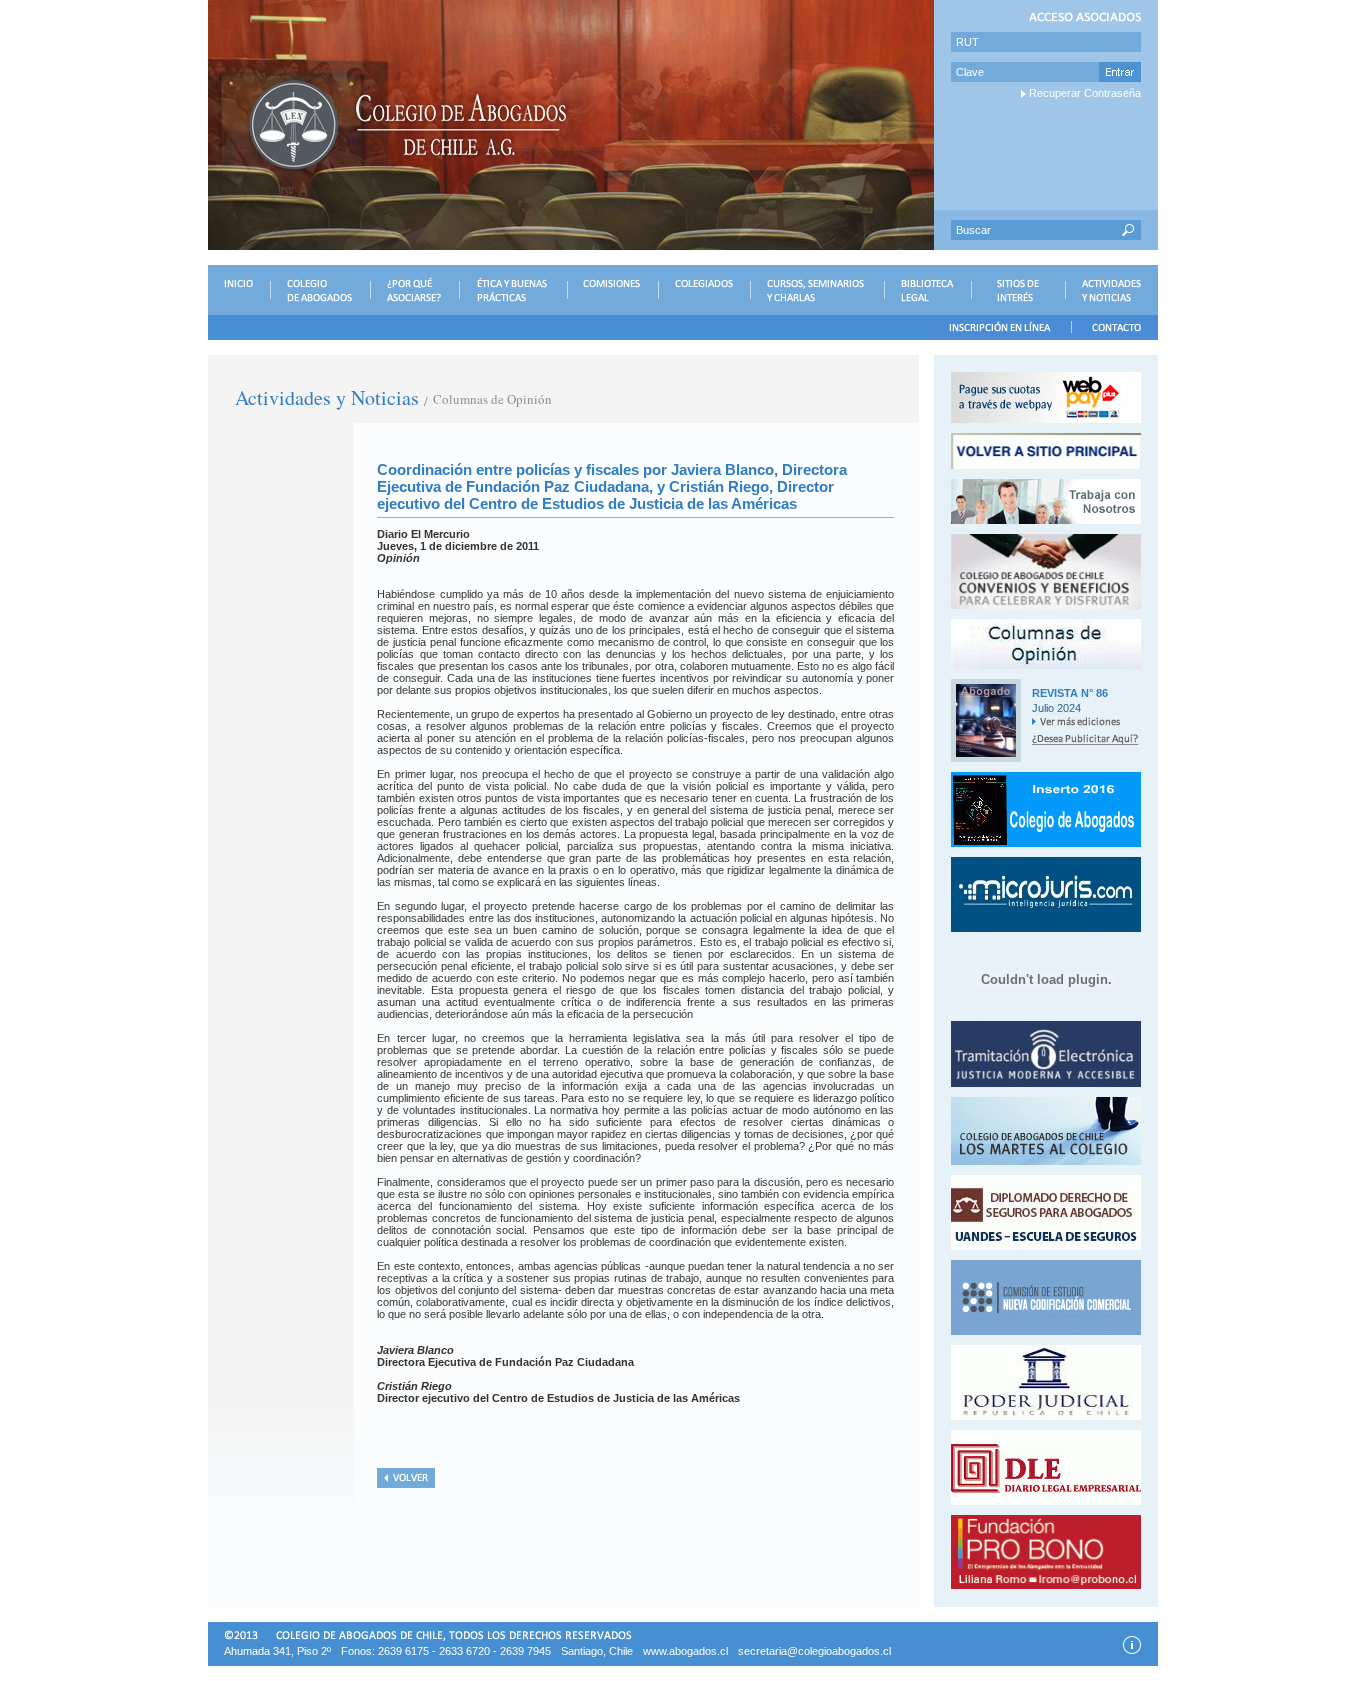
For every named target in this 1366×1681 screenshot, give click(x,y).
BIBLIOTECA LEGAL (927, 290)
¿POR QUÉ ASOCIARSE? (414, 290)
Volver (406, 1478)
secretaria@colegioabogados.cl (814, 1651)
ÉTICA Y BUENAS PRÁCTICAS (513, 290)
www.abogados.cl (685, 1651)
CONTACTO (1114, 327)
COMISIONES (612, 290)
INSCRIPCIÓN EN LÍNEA (1000, 327)
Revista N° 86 (1070, 693)
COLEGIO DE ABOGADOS (320, 290)
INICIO (239, 290)
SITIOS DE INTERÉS (1018, 290)
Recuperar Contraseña (1085, 93)
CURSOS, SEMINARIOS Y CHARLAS (817, 290)
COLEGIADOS (704, 290)
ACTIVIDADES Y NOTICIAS (1111, 290)
